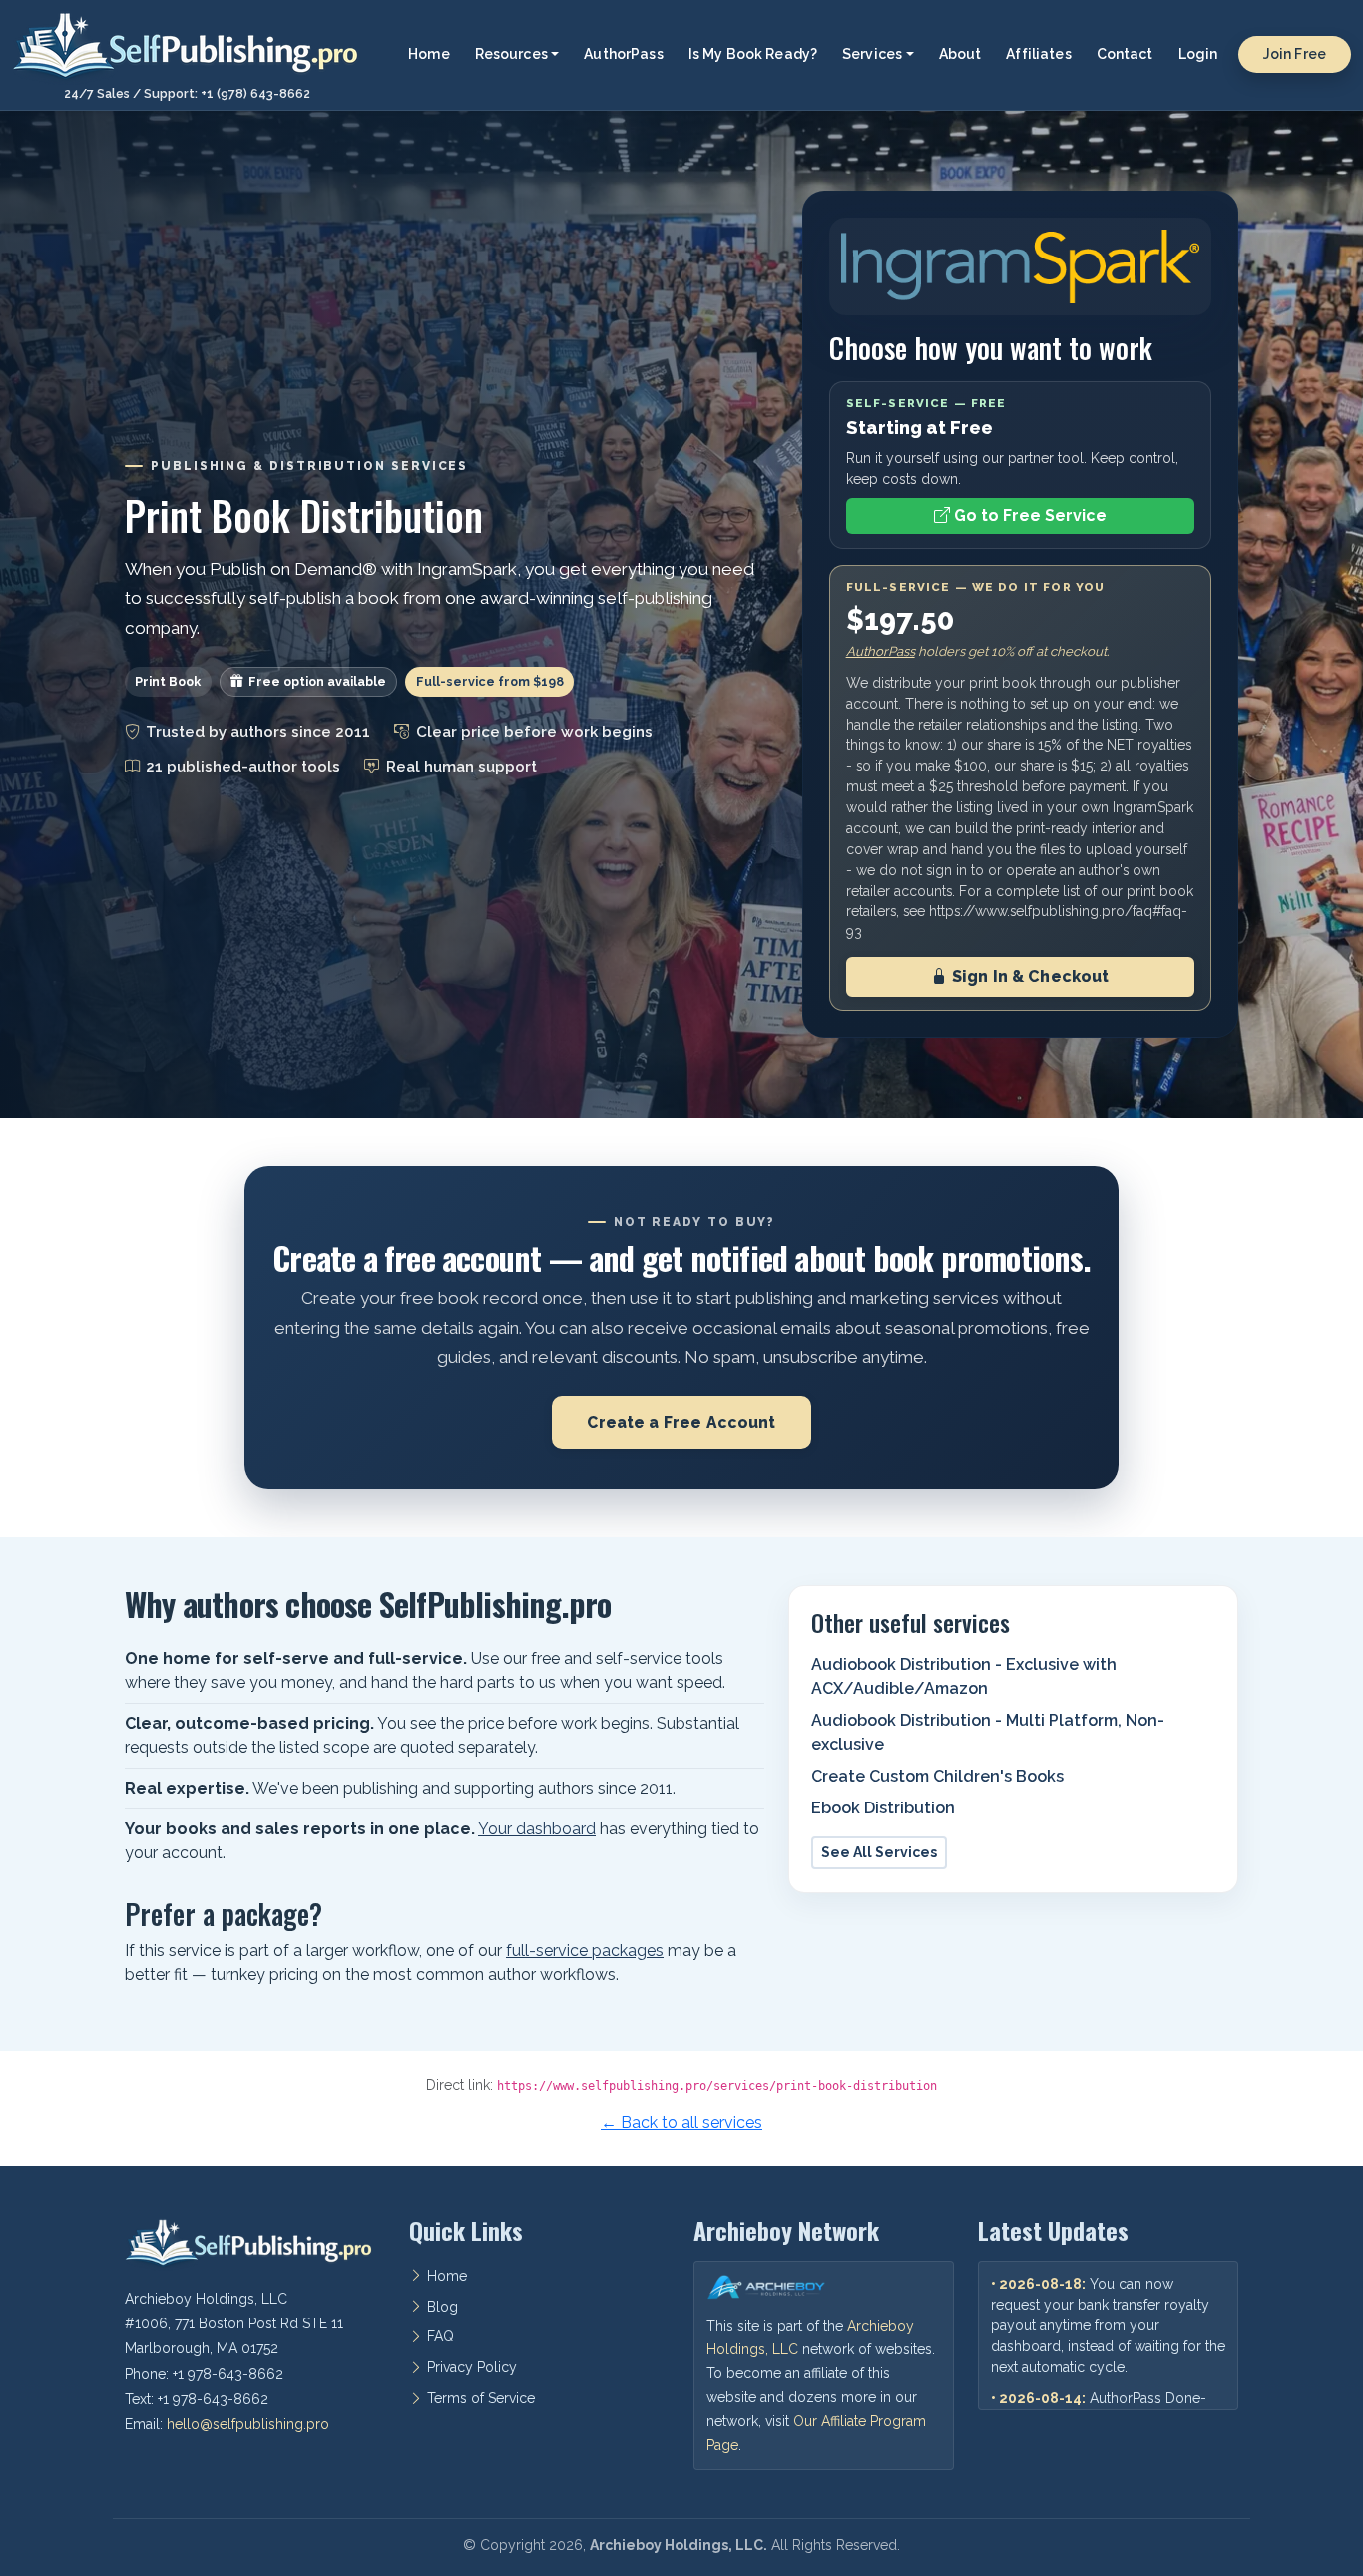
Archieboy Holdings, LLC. (679, 2545)
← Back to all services (681, 2122)
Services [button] (872, 54)
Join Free (1295, 54)
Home (429, 54)
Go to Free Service (1028, 515)
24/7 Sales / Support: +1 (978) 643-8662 (187, 94)
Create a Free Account (681, 1423)
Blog (443, 2307)
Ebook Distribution (883, 1808)
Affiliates (1038, 54)
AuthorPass (623, 54)
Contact (1125, 54)
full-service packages (585, 1951)
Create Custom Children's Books (937, 1776)
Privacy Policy (472, 2367)
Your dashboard (537, 1829)
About (960, 54)
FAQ (441, 2336)
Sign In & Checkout (1029, 977)
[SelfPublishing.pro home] (187, 46)
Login (1198, 54)
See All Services (879, 1852)
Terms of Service (481, 2398)
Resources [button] (511, 54)
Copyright (512, 2545)
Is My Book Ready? (753, 54)
